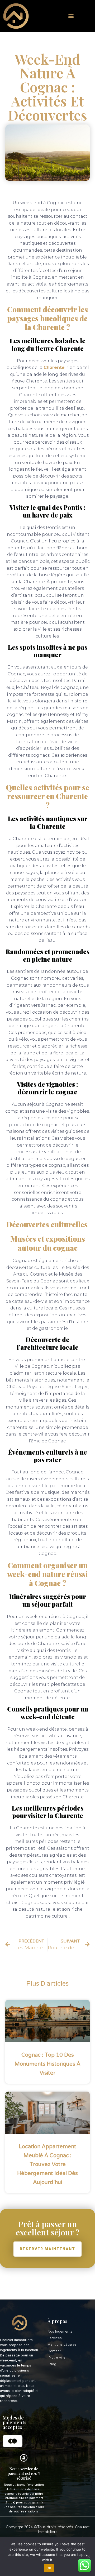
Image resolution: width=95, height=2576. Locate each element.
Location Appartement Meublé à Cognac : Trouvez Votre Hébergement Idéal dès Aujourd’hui (47, 2164)
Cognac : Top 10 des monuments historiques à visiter (47, 2064)
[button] (71, 16)
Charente (54, 367)
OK (49, 2568)
